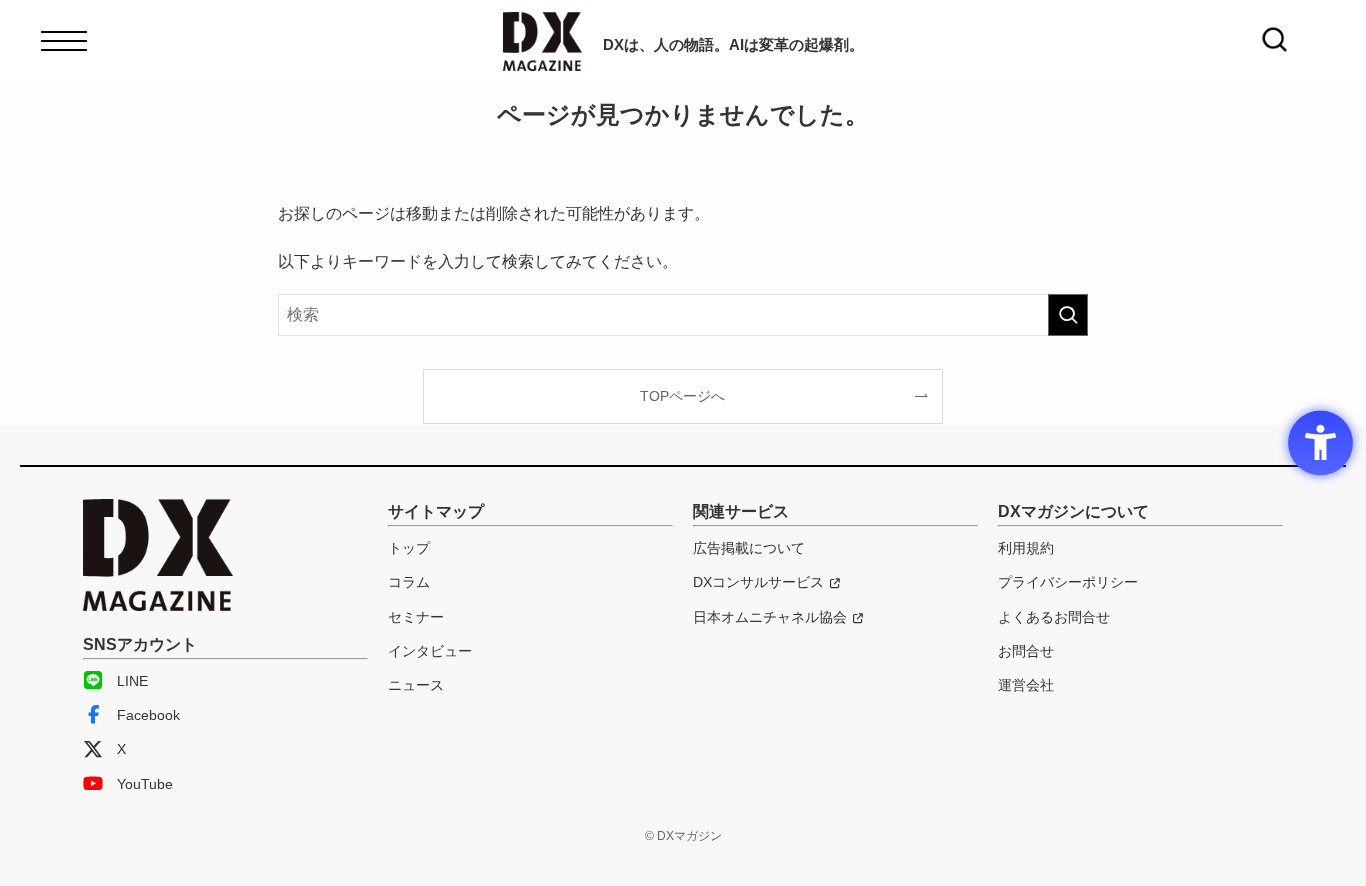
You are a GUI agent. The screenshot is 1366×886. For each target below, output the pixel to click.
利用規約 (1026, 548)
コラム (409, 582)
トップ (409, 548)
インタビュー (430, 651)
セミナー (416, 617)
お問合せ (1026, 651)
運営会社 (1026, 685)
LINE (132, 681)
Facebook (148, 715)
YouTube (145, 784)
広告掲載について (749, 548)
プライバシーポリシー (1068, 582)
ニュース (416, 685)
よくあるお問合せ (1054, 617)
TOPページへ (682, 396)
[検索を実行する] (1068, 315)
